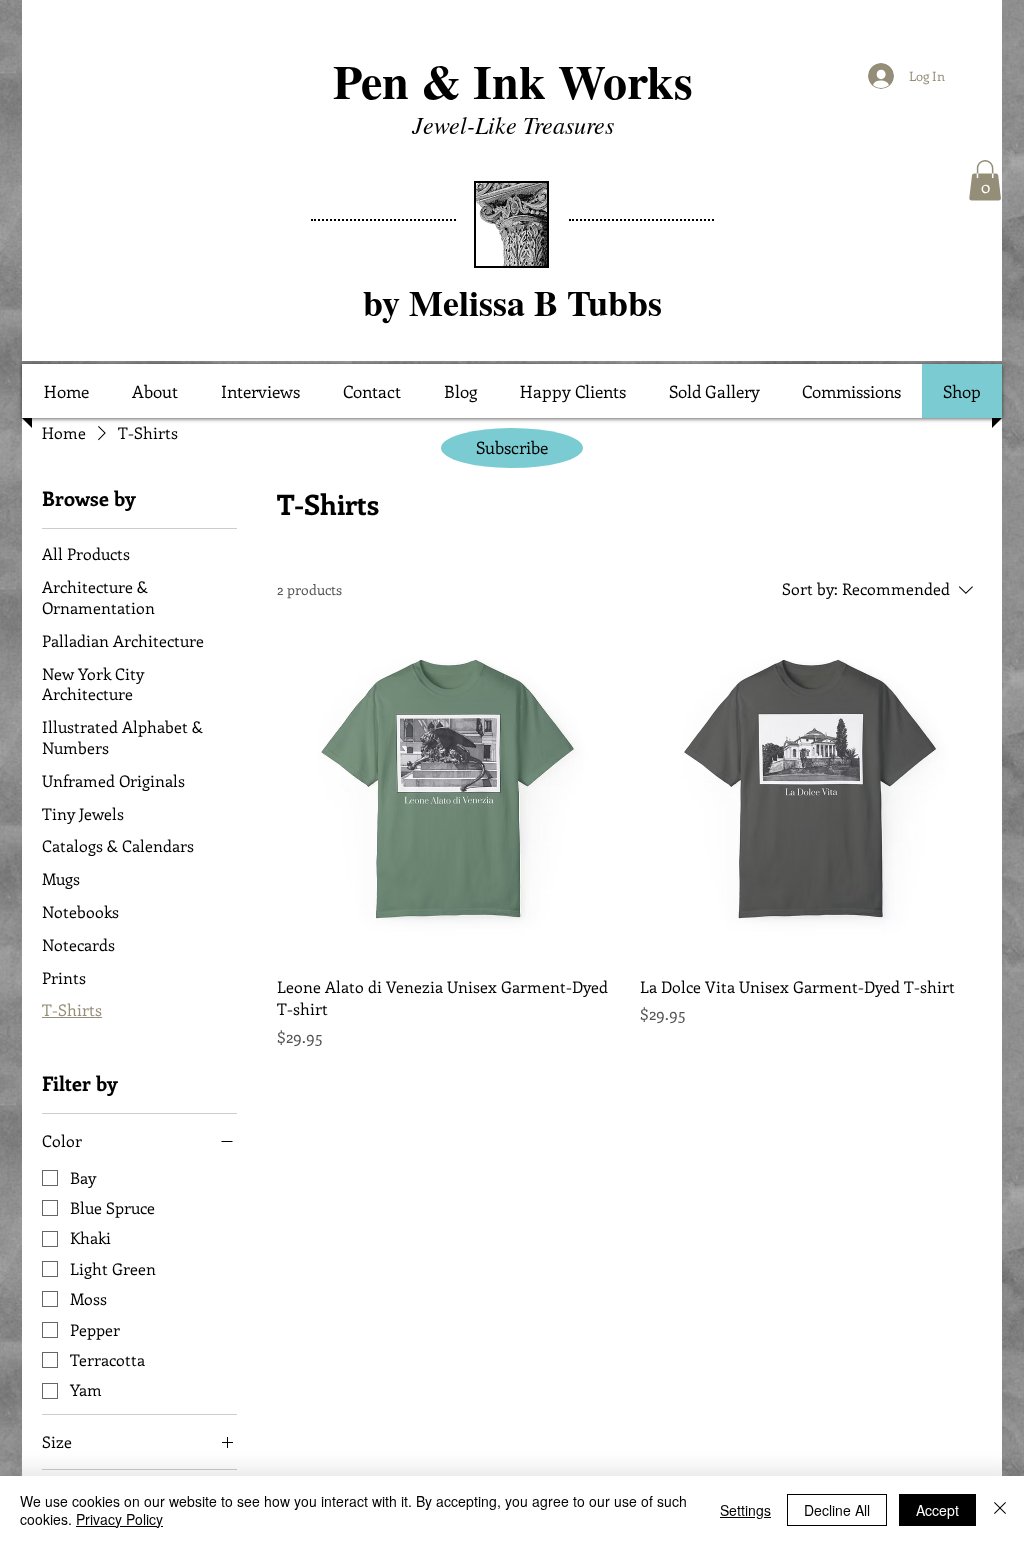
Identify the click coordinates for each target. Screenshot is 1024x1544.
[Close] (1000, 1510)
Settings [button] (745, 1510)
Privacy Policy (119, 1519)
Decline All (837, 1510)
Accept (937, 1510)
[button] (985, 180)
